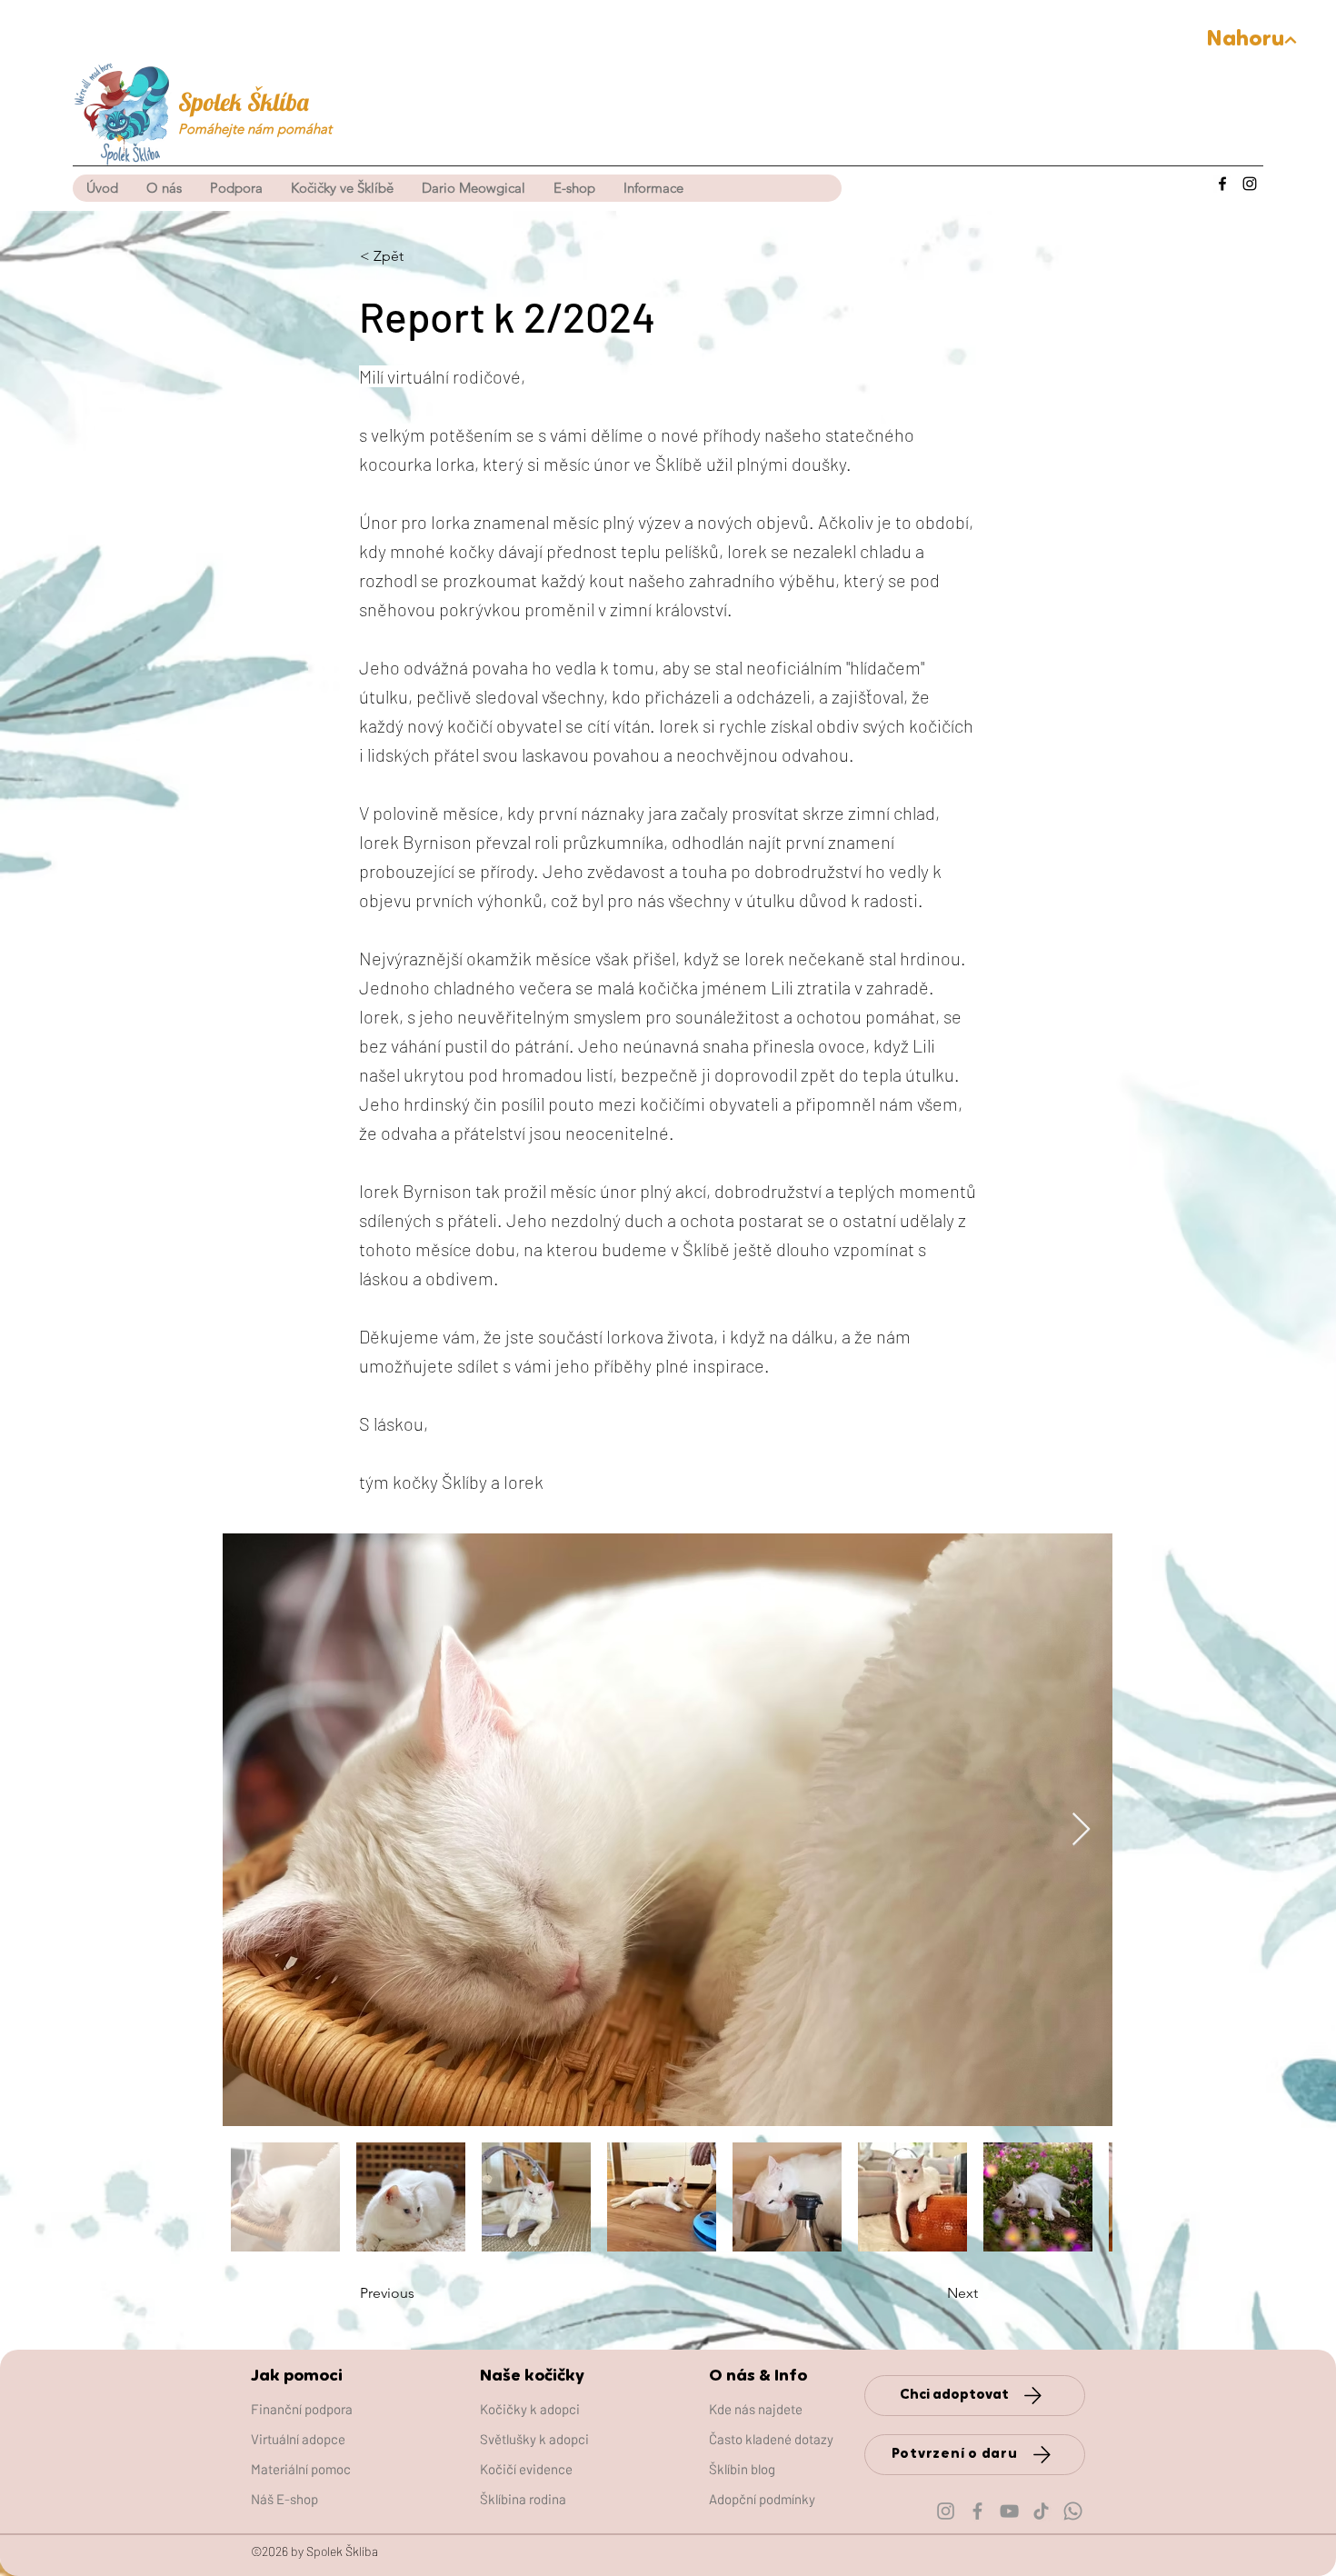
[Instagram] (1250, 184)
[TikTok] (1041, 2511)
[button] (342, 188)
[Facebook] (1222, 184)
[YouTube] (1009, 2511)
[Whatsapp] (1073, 2511)
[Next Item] (1081, 1830)
